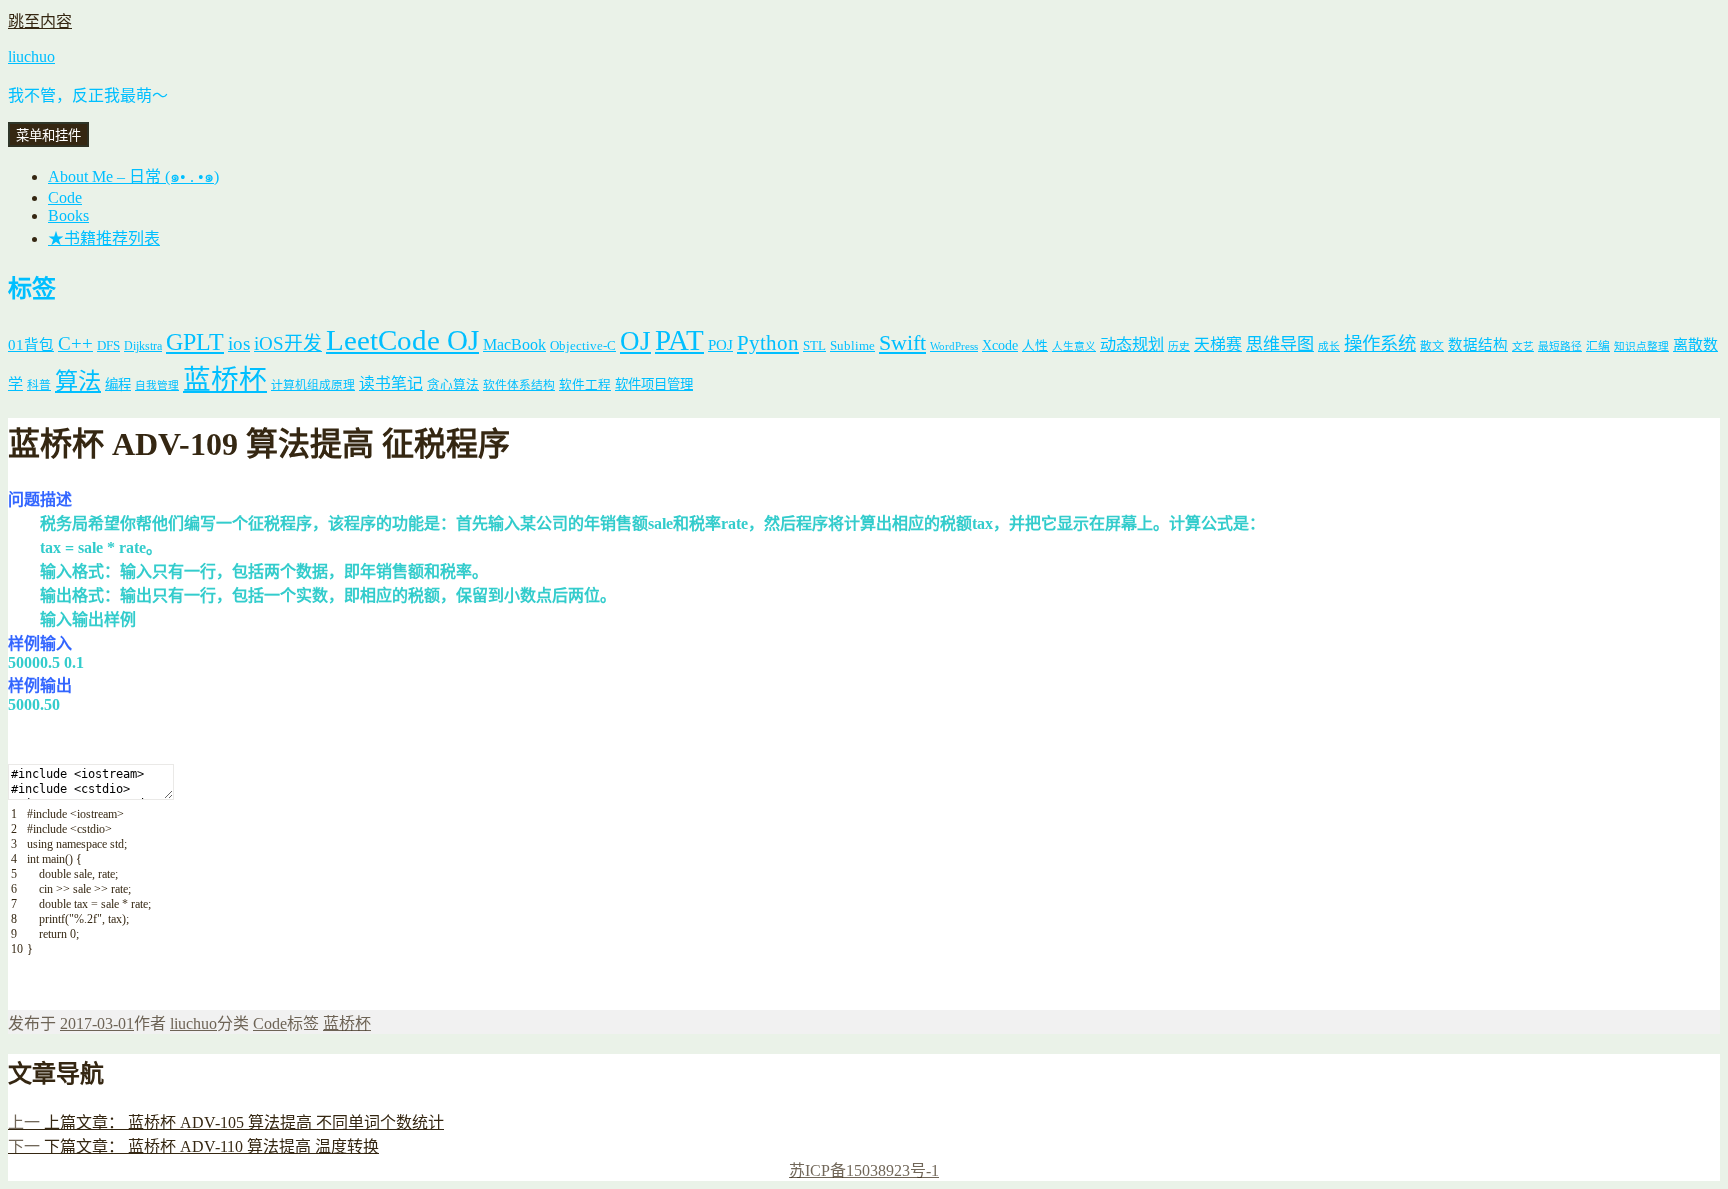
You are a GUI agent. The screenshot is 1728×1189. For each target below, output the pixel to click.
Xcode (1000, 345)
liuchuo (31, 56)
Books (68, 215)
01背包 (31, 345)
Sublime (852, 345)
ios (239, 343)
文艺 (1523, 346)
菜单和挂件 (48, 135)
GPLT (195, 341)
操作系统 (1380, 344)
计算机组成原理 (313, 385)
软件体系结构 (519, 385)
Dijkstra (143, 346)
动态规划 (1132, 344)
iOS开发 (288, 343)
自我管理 (157, 385)
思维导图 (1280, 344)
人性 (1035, 346)
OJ (635, 341)
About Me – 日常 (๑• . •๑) (133, 176)
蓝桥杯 (225, 379)
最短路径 (1560, 346)
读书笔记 (391, 383)
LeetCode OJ (402, 340)
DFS (108, 346)
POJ (720, 345)
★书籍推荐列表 (104, 238)
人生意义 (1074, 346)
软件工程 (585, 385)
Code (65, 197)
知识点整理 (1641, 346)
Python (768, 343)
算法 (78, 381)
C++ (75, 343)
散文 (1432, 346)
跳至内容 (40, 21)
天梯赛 (1218, 344)
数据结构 (1478, 345)
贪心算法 (453, 385)
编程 (118, 384)
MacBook (514, 344)
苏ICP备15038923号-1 (864, 1170)
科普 (39, 385)
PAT (679, 340)
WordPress (954, 346)
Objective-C (583, 345)
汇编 (1598, 346)
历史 (1179, 346)
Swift (902, 343)
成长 (1329, 346)
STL (814, 345)
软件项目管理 (654, 384)
